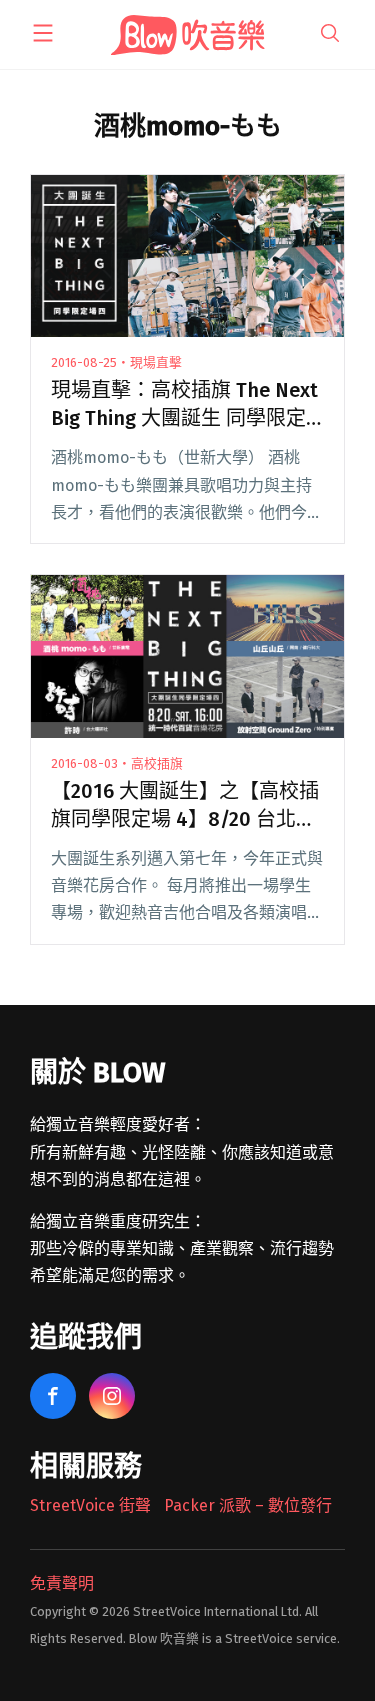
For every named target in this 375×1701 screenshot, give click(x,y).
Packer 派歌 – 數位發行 (248, 1505)
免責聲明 (62, 1583)
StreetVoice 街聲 (90, 1505)
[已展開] (43, 33)
